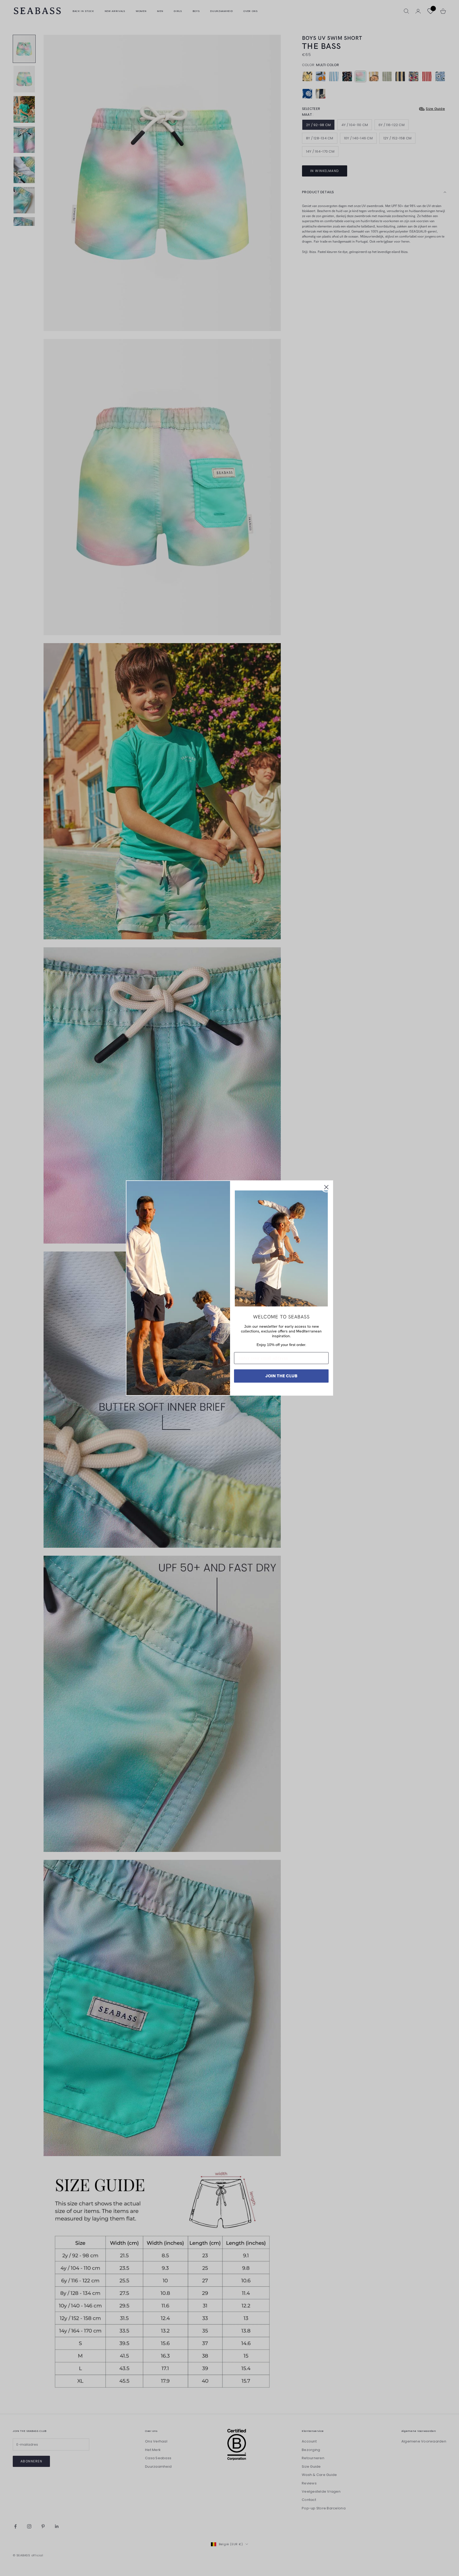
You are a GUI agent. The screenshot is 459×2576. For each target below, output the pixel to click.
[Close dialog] (326, 1187)
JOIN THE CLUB (281, 1376)
